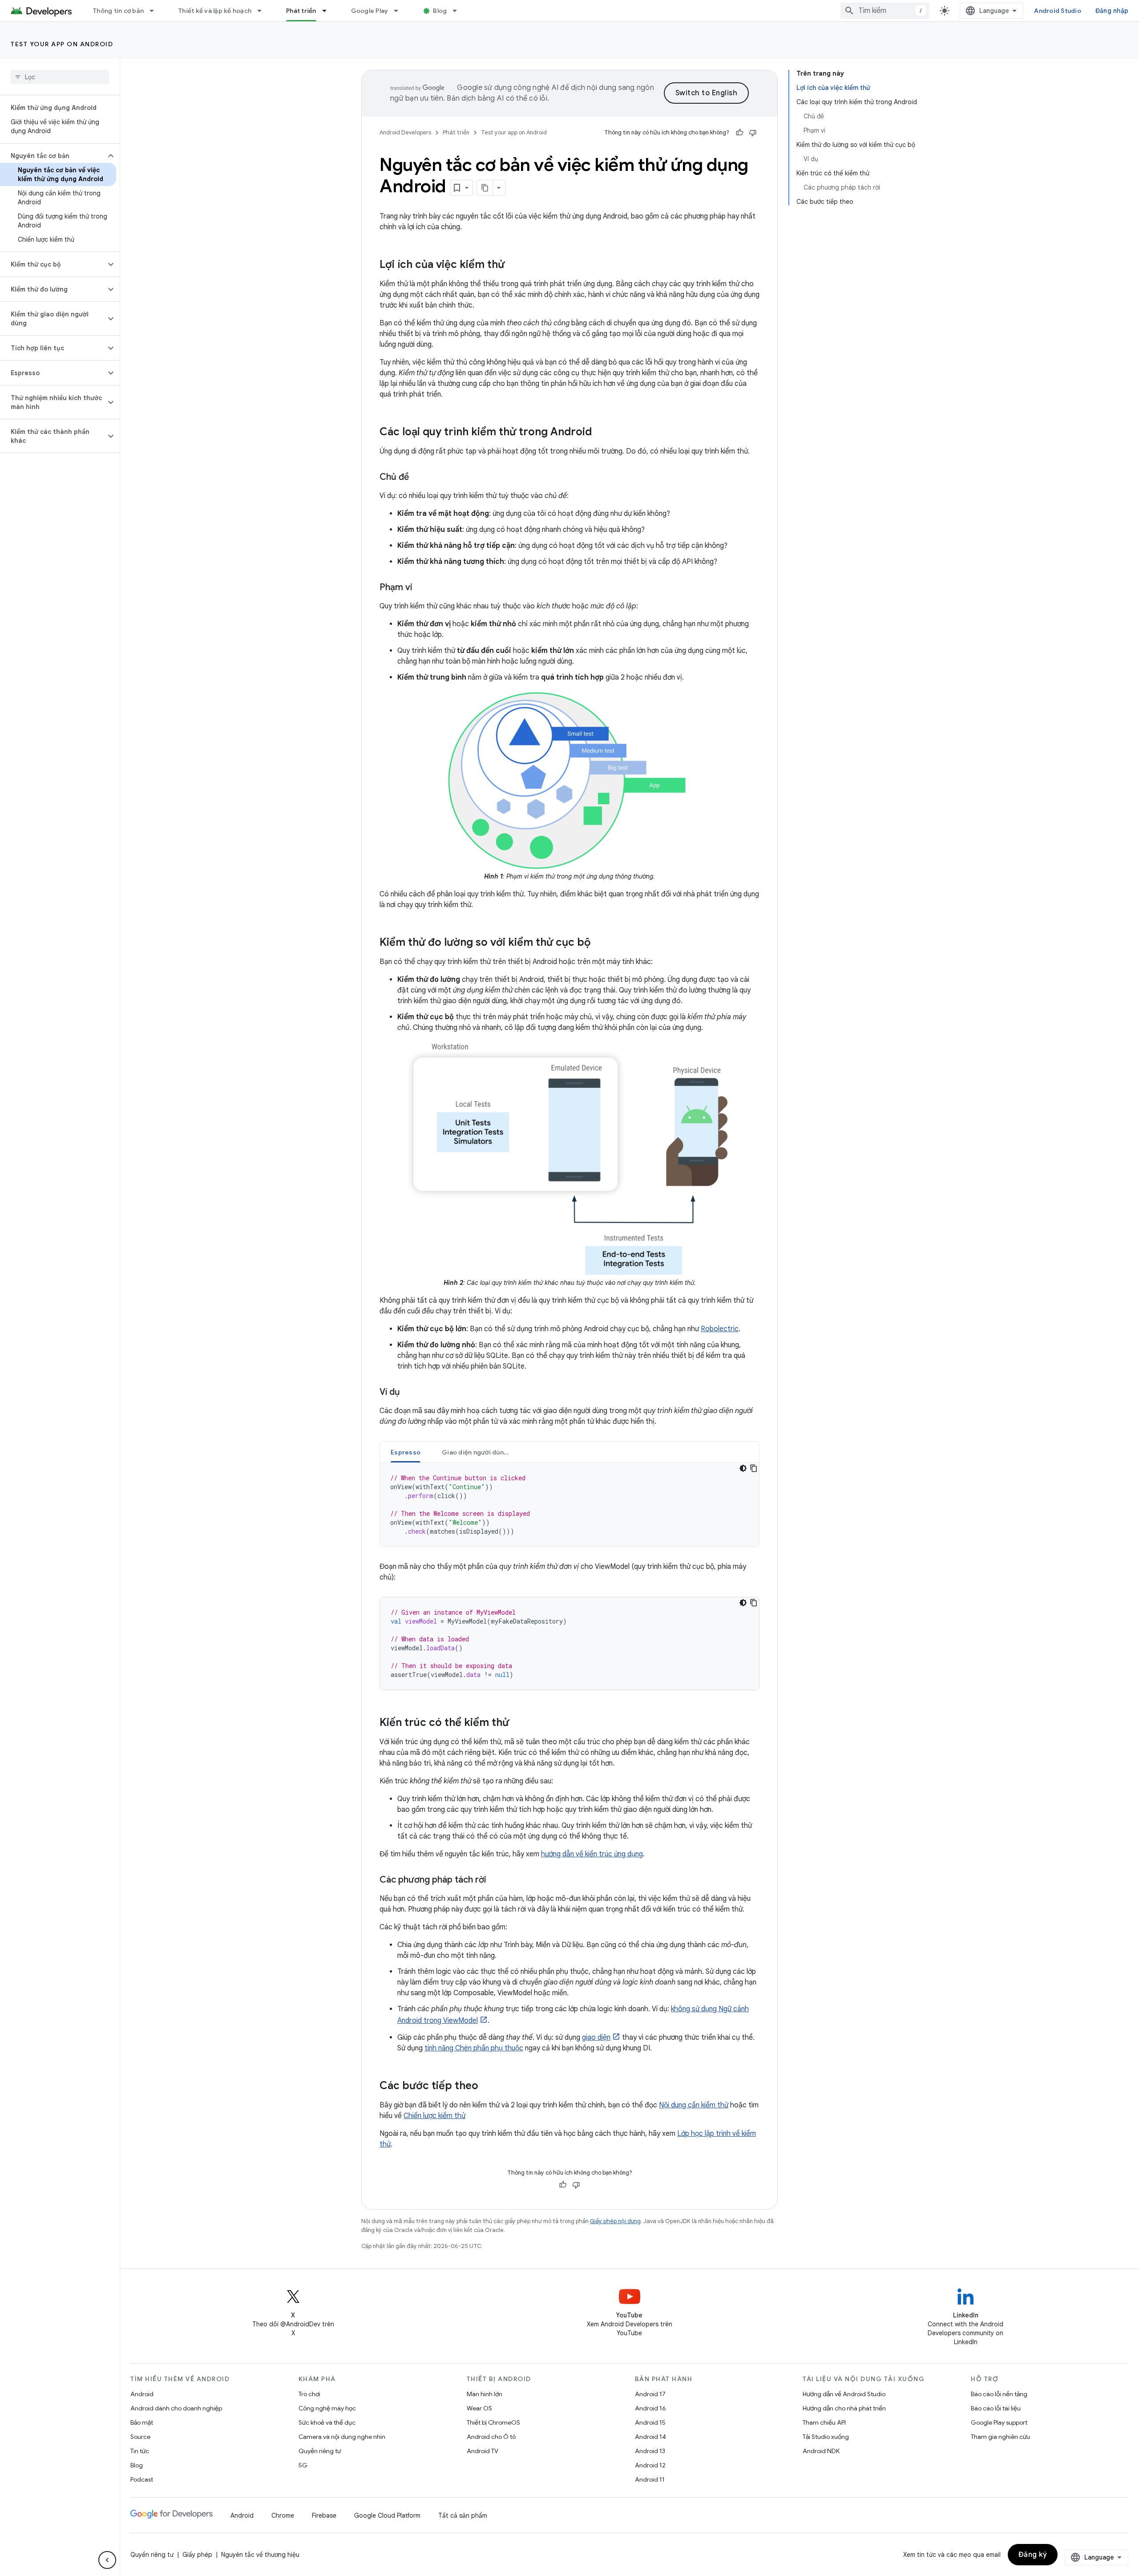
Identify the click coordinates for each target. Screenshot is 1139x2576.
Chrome (283, 2515)
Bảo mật (142, 2422)
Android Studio (1058, 11)
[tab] (406, 1452)
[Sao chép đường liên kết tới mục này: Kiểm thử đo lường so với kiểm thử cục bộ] (600, 943)
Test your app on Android (62, 44)
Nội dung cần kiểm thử (694, 2105)
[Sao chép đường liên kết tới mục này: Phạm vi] (421, 588)
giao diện (596, 2037)
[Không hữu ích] (753, 133)
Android (142, 2394)
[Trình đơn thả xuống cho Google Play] (400, 11)
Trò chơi (309, 2394)
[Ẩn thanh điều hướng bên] (107, 2560)
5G (303, 2465)
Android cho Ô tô (491, 2437)
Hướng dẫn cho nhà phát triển (844, 2408)
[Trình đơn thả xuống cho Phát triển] (328, 11)
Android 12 (650, 2465)
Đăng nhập (1112, 11)
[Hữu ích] (739, 133)
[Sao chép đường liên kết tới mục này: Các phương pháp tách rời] (495, 1880)
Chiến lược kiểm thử (434, 2116)
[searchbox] (60, 77)
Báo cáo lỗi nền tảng (999, 2394)
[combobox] (885, 11)
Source (140, 2437)
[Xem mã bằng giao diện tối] (743, 1468)
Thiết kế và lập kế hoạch (215, 11)
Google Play (370, 11)
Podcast (142, 2479)
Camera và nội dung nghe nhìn (342, 2437)
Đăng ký (1033, 2555)
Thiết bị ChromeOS (493, 2422)
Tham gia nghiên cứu (1000, 2437)
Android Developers (405, 132)
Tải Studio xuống (826, 2437)
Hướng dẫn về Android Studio (844, 2394)
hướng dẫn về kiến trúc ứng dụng (592, 1854)
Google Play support (999, 2422)
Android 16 (650, 2408)
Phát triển (301, 11)
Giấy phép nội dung (615, 2221)
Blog (440, 11)
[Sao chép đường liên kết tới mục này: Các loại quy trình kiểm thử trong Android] (601, 433)
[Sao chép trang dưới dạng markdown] (485, 188)
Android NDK (821, 2451)
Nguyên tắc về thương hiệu (260, 2555)
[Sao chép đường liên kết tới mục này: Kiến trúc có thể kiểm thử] (518, 1723)
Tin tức (140, 2451)
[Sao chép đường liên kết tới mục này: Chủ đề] (418, 478)
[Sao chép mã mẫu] (754, 1468)
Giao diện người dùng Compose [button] (481, 1452)
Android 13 (650, 2451)
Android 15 (650, 2422)
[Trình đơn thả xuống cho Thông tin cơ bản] (156, 11)
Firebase (324, 2515)
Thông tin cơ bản (118, 11)
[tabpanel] (569, 1505)
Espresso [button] (406, 1452)
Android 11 (650, 2479)
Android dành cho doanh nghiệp (176, 2408)
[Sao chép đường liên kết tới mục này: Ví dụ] (409, 1393)
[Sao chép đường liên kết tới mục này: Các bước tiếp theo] (487, 2086)
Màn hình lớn (485, 2394)
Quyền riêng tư (320, 2451)
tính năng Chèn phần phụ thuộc (474, 2048)
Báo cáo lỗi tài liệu (996, 2408)
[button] (53, 156)
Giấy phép (197, 2555)
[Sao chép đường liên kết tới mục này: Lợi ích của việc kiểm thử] (513, 265)
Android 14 (650, 2437)
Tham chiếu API (824, 2422)
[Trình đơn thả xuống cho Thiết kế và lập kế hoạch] (263, 11)
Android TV (483, 2451)
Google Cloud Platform (387, 2515)
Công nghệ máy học (327, 2408)
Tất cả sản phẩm (463, 2515)
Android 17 (650, 2394)
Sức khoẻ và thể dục (327, 2422)
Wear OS (479, 2408)
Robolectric (720, 1329)
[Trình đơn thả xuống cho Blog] (459, 11)
